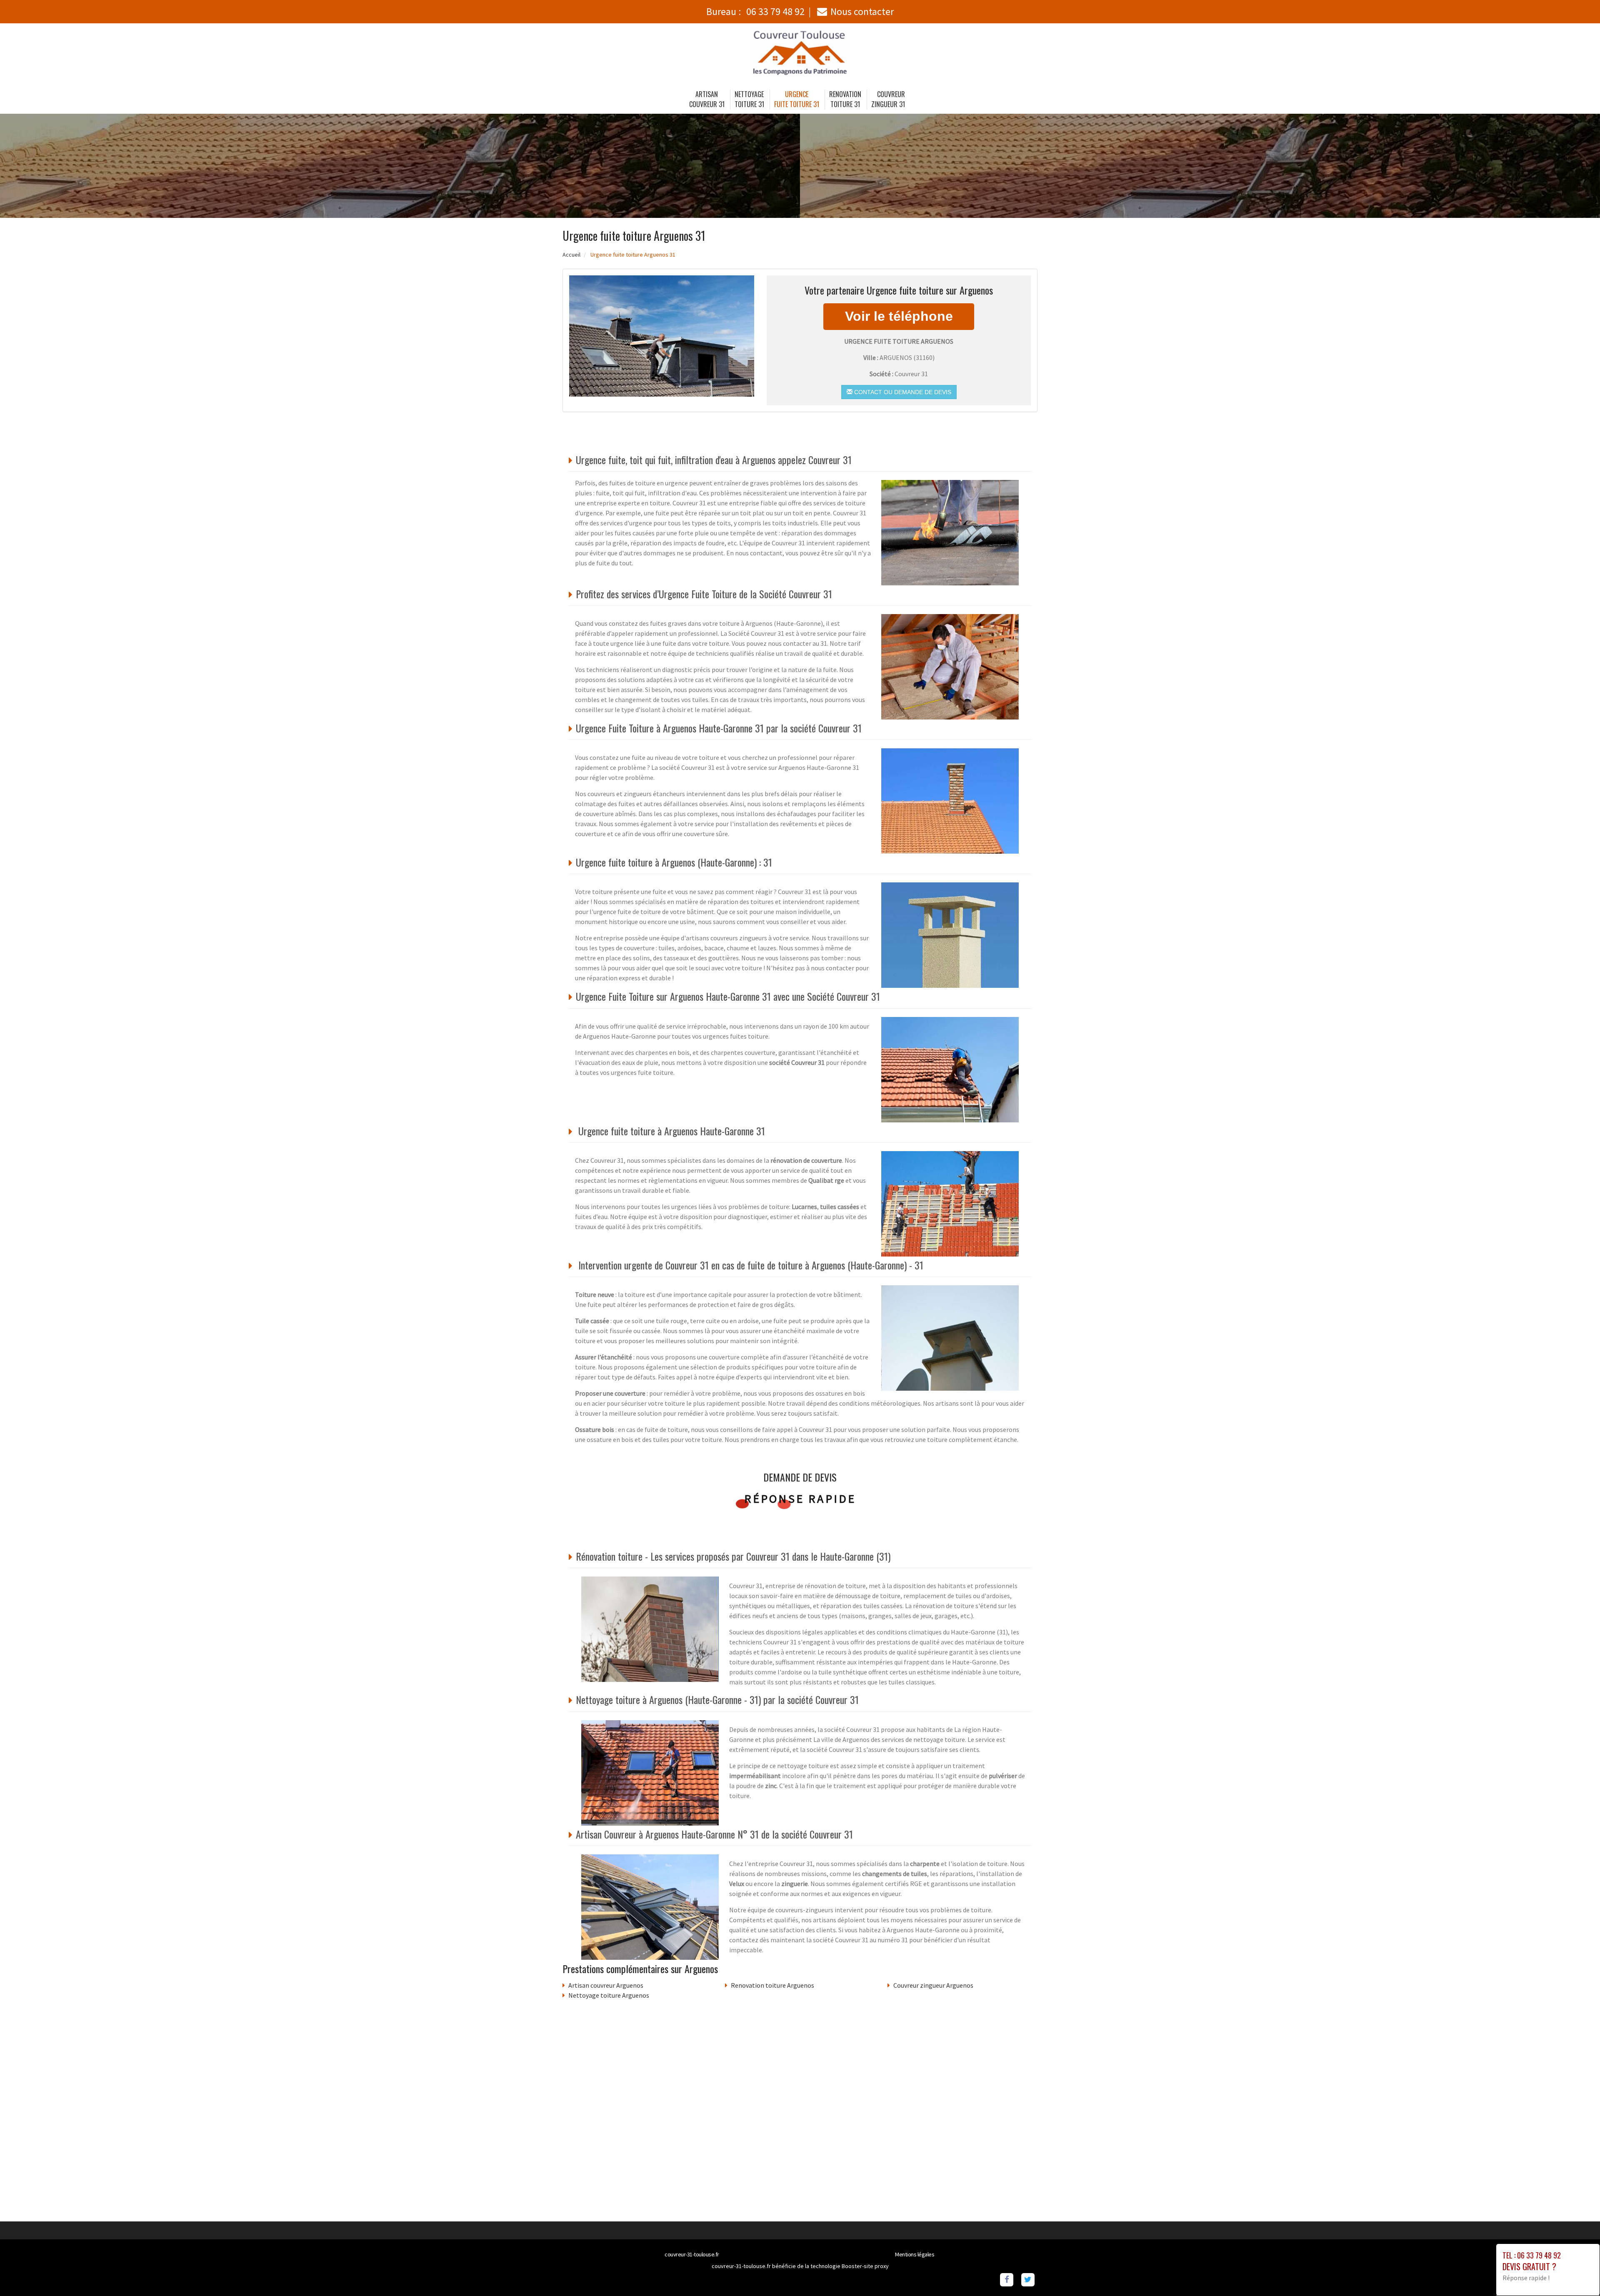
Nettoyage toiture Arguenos (609, 1995)
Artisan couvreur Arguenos (606, 1985)
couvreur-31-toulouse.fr (692, 2254)
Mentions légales (915, 2254)
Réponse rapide (800, 1499)
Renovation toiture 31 (845, 99)
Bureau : (755, 11)
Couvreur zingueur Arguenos (933, 1985)
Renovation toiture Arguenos (772, 1985)
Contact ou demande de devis (902, 392)
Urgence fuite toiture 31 (797, 99)
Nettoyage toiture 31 (749, 99)
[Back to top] (1577, 2273)
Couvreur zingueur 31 (888, 99)
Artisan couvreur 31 (707, 99)
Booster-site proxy (865, 2266)
